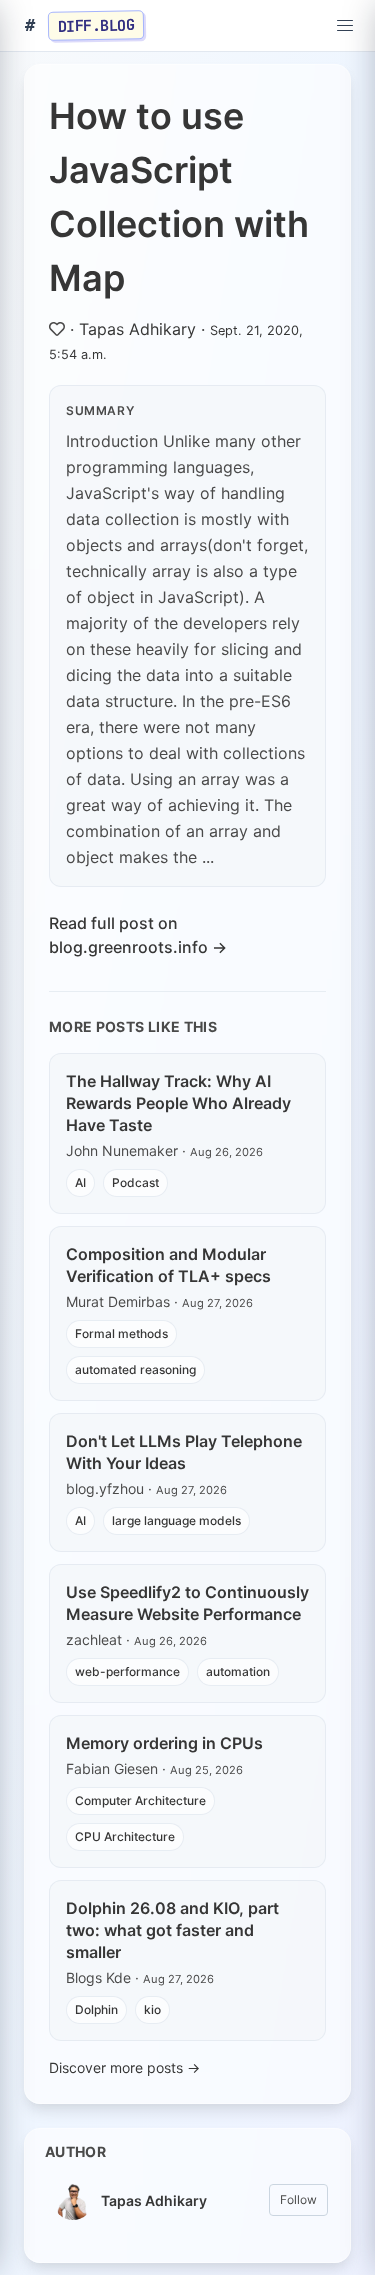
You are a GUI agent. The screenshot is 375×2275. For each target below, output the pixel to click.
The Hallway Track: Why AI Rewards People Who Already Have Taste (178, 1103)
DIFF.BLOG (96, 25)
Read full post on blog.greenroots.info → (138, 935)
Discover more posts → (124, 2067)
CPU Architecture (125, 1836)
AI (80, 1182)
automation (238, 1671)
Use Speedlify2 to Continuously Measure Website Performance (187, 1603)
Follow (298, 2199)
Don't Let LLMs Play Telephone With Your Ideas (184, 1452)
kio (152, 2009)
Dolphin (96, 2009)
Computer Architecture (140, 1800)
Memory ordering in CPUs (164, 1743)
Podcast (135, 1182)
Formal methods (121, 1333)
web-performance (127, 1671)
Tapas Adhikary (137, 329)
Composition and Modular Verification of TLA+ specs (168, 1265)
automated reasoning (135, 1369)
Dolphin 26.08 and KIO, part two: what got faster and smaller (172, 1930)
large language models (176, 1520)
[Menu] (345, 26)
